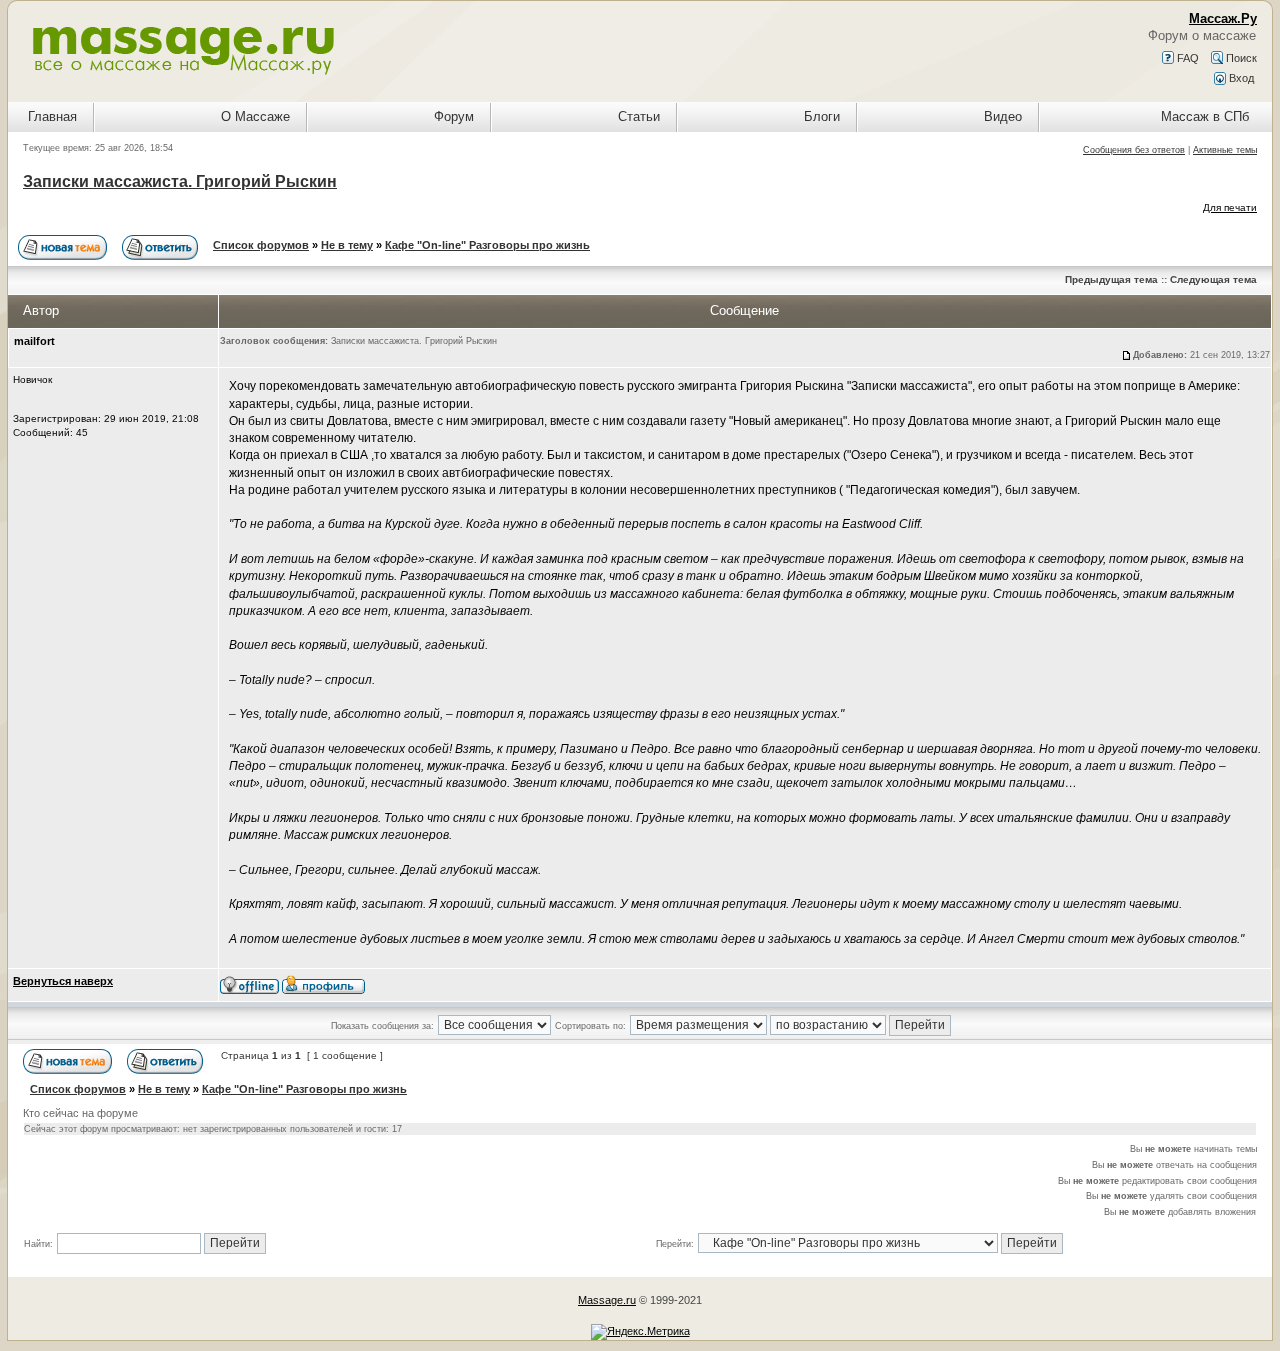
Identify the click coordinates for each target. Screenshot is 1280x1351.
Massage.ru (607, 1300)
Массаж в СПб (1205, 116)
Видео (1003, 116)
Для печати (1230, 207)
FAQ (1186, 58)
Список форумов (261, 245)
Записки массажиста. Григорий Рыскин (180, 181)
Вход (1240, 78)
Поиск (1240, 58)
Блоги (822, 116)
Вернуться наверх (63, 981)
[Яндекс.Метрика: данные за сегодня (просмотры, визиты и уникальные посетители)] (640, 1332)
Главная (52, 116)
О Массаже (255, 116)
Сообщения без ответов (1134, 150)
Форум (454, 116)
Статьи (639, 116)
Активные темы (1225, 150)
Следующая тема (1213, 279)
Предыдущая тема (1111, 279)
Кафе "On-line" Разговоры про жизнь (487, 245)
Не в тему (347, 245)
